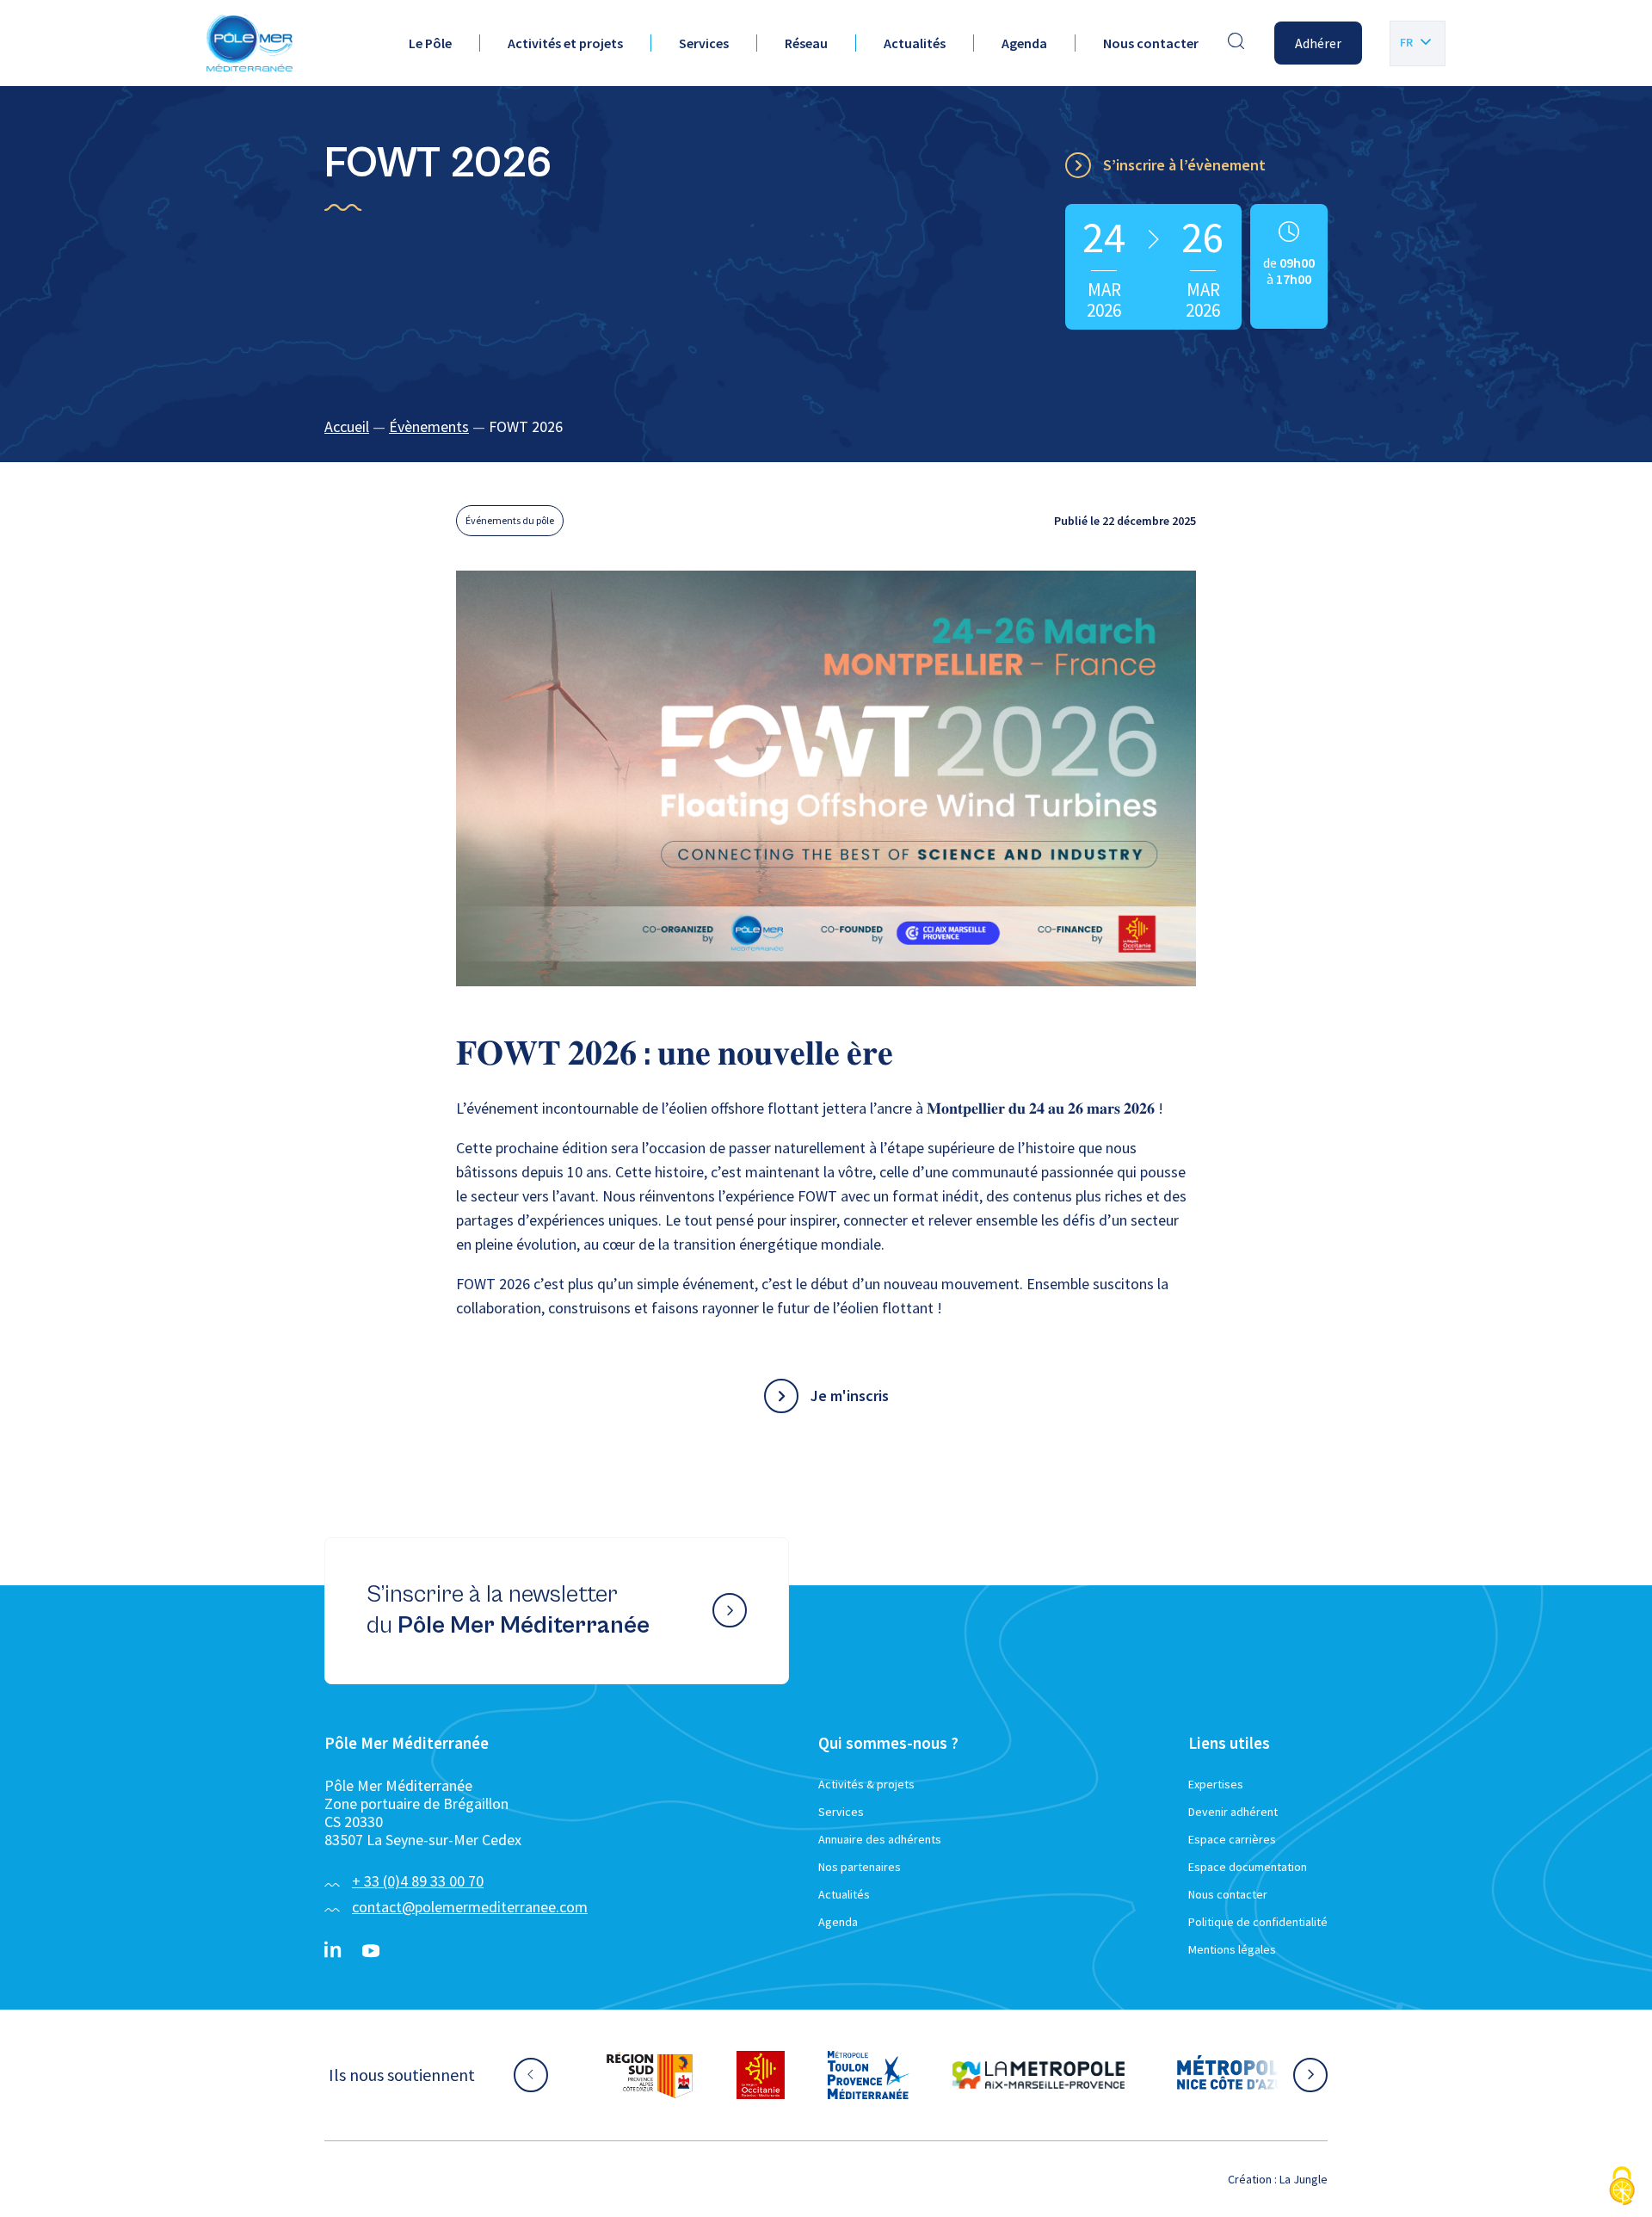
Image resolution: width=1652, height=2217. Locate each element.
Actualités (915, 43)
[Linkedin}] (333, 1951)
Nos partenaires (860, 1867)
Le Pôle (430, 43)
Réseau (806, 43)
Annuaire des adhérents (880, 1839)
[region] (826, 427)
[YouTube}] (371, 1951)
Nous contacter (1151, 43)
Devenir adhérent (1233, 1812)
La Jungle (1304, 2179)
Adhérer (1318, 43)
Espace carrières (1232, 1839)
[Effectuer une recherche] (1236, 43)
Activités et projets (565, 43)
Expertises (1216, 1784)
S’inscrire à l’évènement (1184, 165)
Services (704, 43)
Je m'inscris (850, 1396)
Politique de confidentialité (1258, 1922)
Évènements (429, 426)
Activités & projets (866, 1784)
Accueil (347, 426)
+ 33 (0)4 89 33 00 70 (418, 1881)
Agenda (1024, 43)
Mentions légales (1232, 1949)
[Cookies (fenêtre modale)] (1622, 2187)
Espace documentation (1248, 1867)
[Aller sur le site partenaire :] (650, 2075)
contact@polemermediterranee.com (470, 1907)
